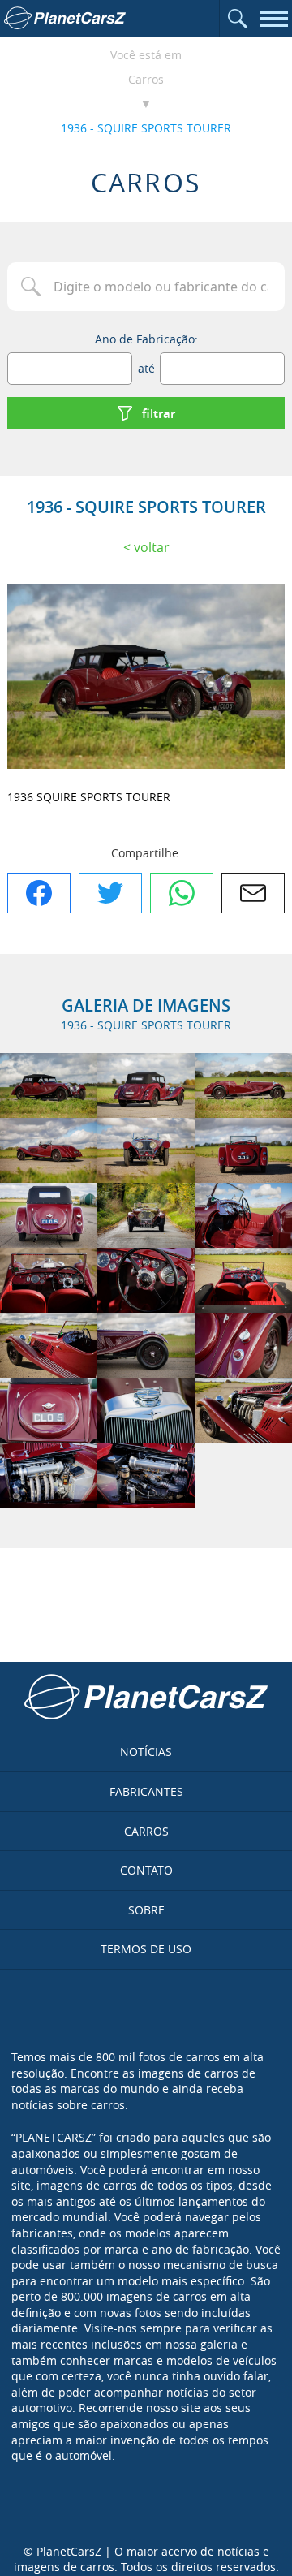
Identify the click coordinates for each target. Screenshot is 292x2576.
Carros (146, 79)
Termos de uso (146, 1949)
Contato (146, 1870)
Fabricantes (146, 1791)
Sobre (146, 1910)
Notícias (146, 1752)
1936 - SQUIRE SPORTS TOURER (146, 128)
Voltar (152, 547)
